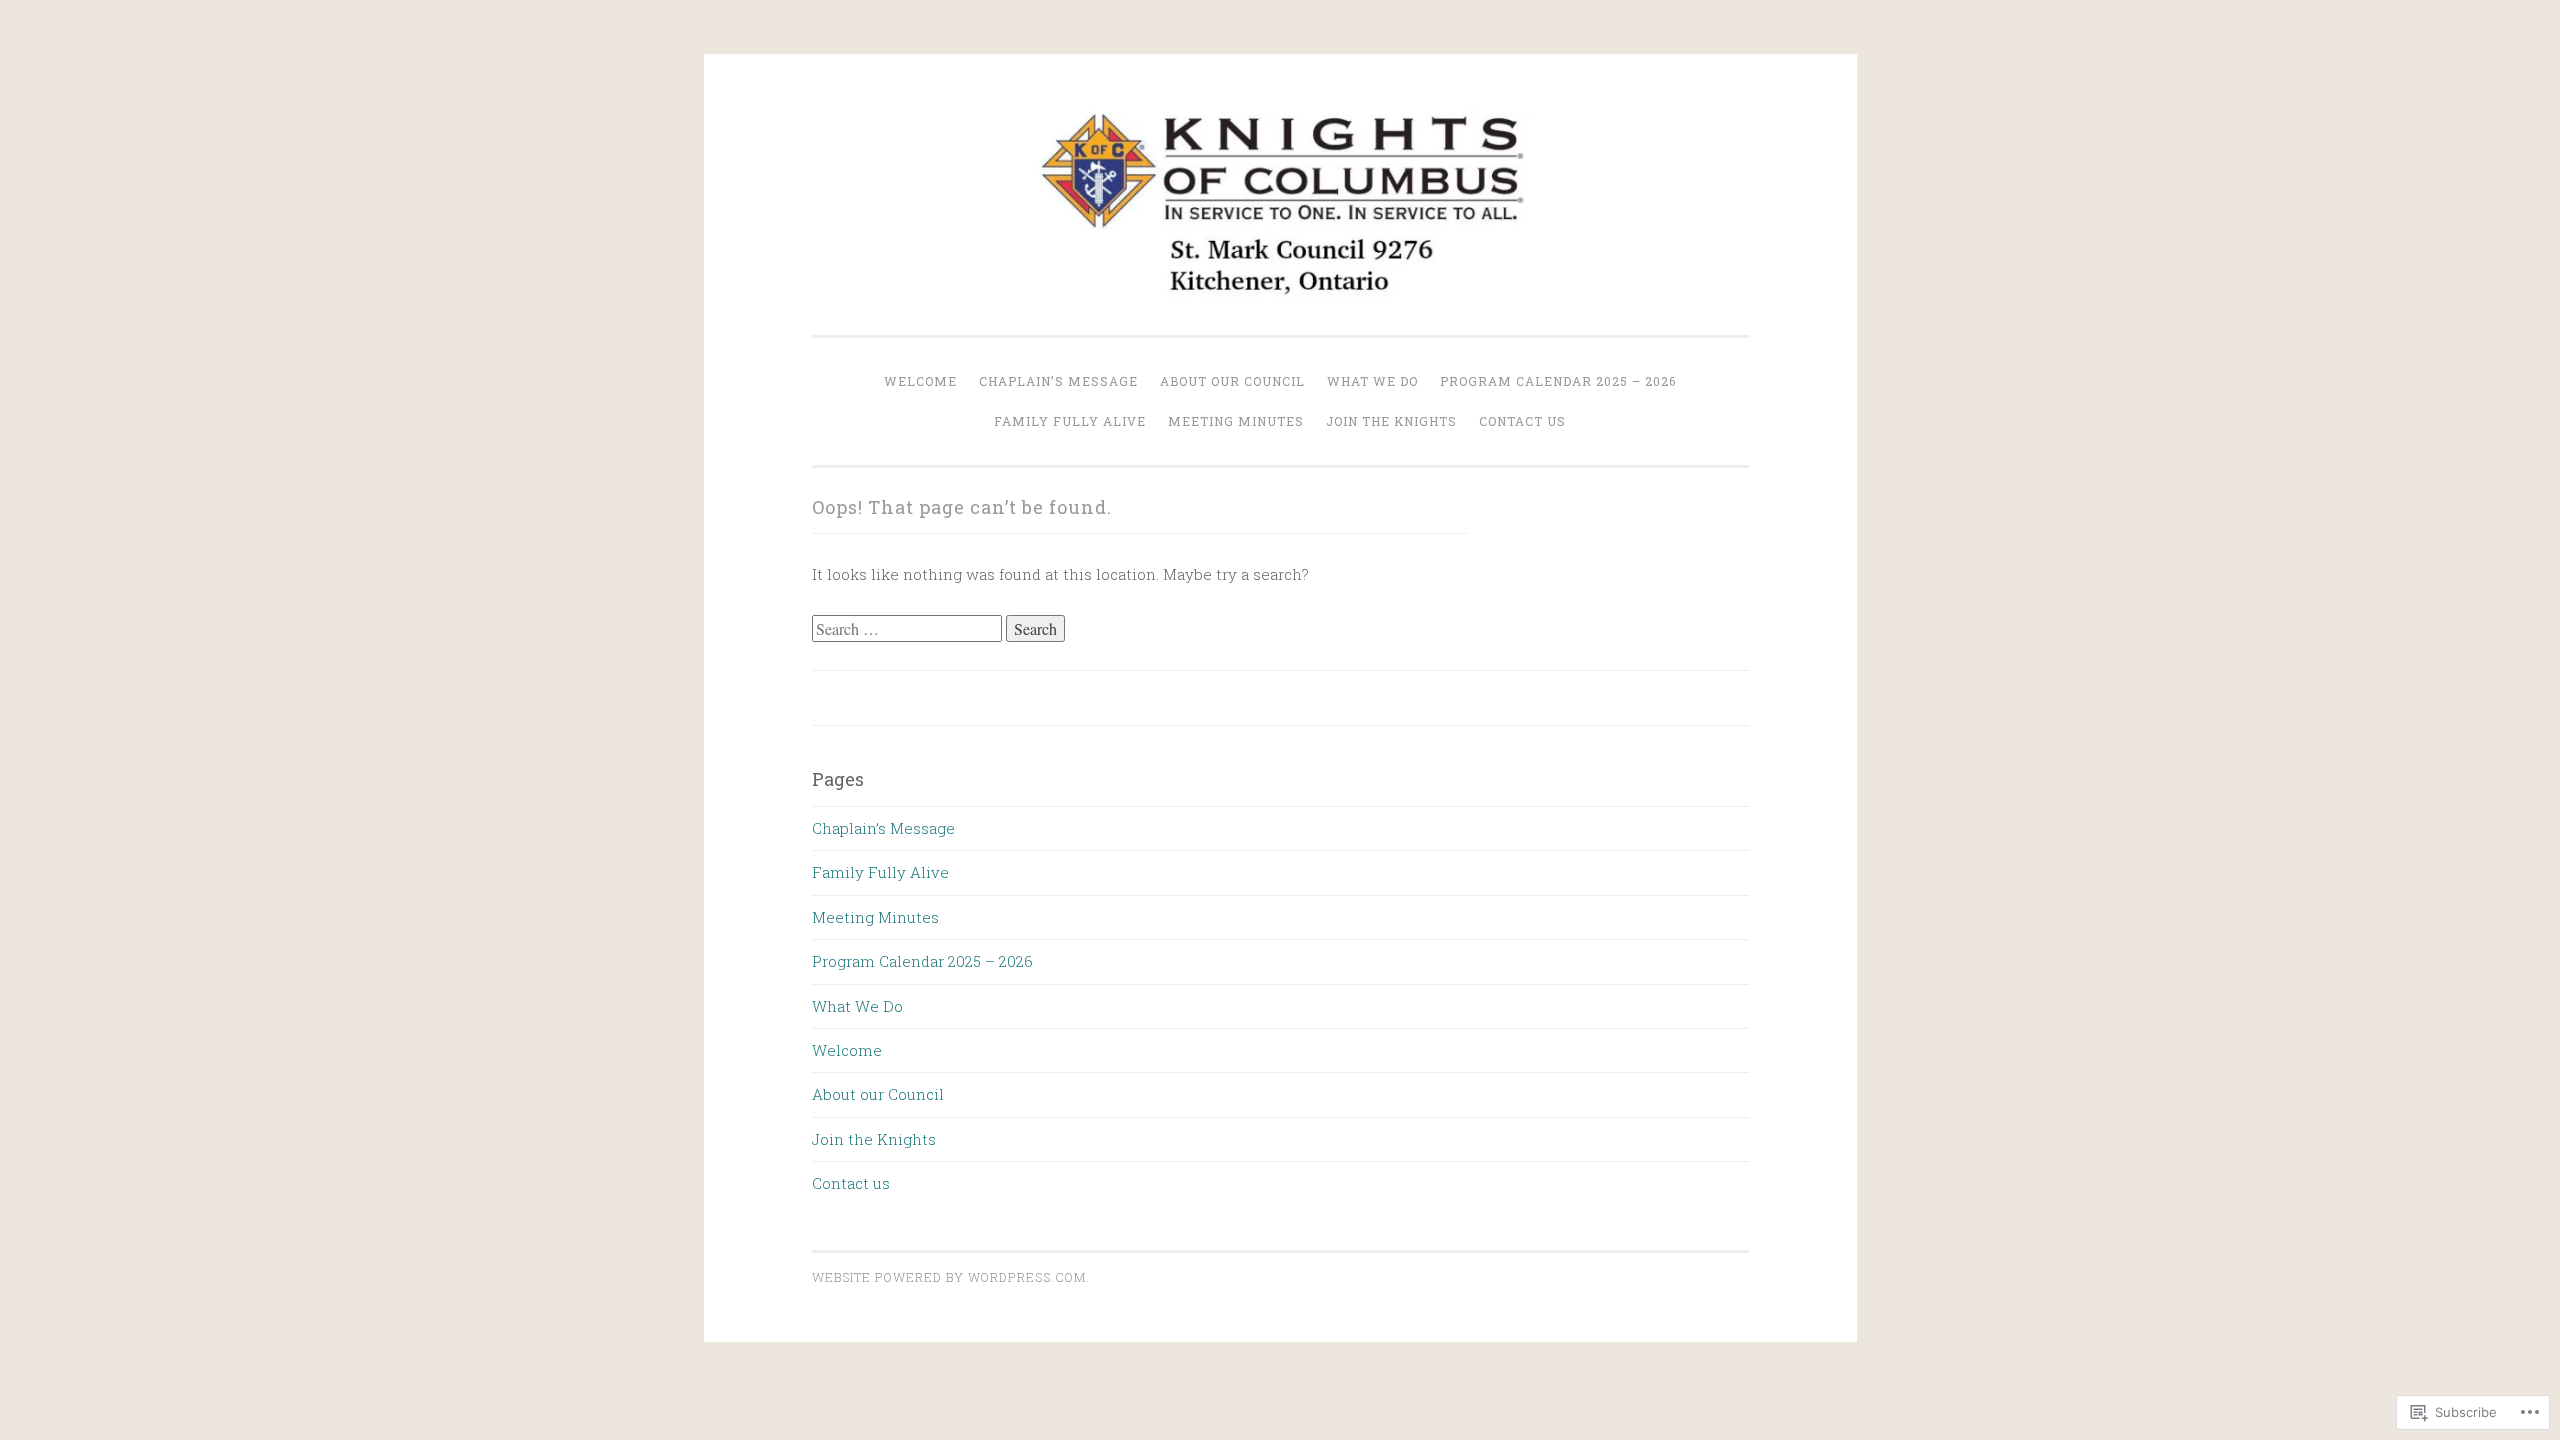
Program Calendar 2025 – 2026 (1558, 381)
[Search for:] (909, 629)
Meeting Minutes (1236, 421)
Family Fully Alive (1070, 421)
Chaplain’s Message (1058, 381)
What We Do (1372, 381)
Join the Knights (1391, 421)
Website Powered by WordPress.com (949, 1277)
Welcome (920, 381)
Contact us (1522, 421)
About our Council (1232, 381)
